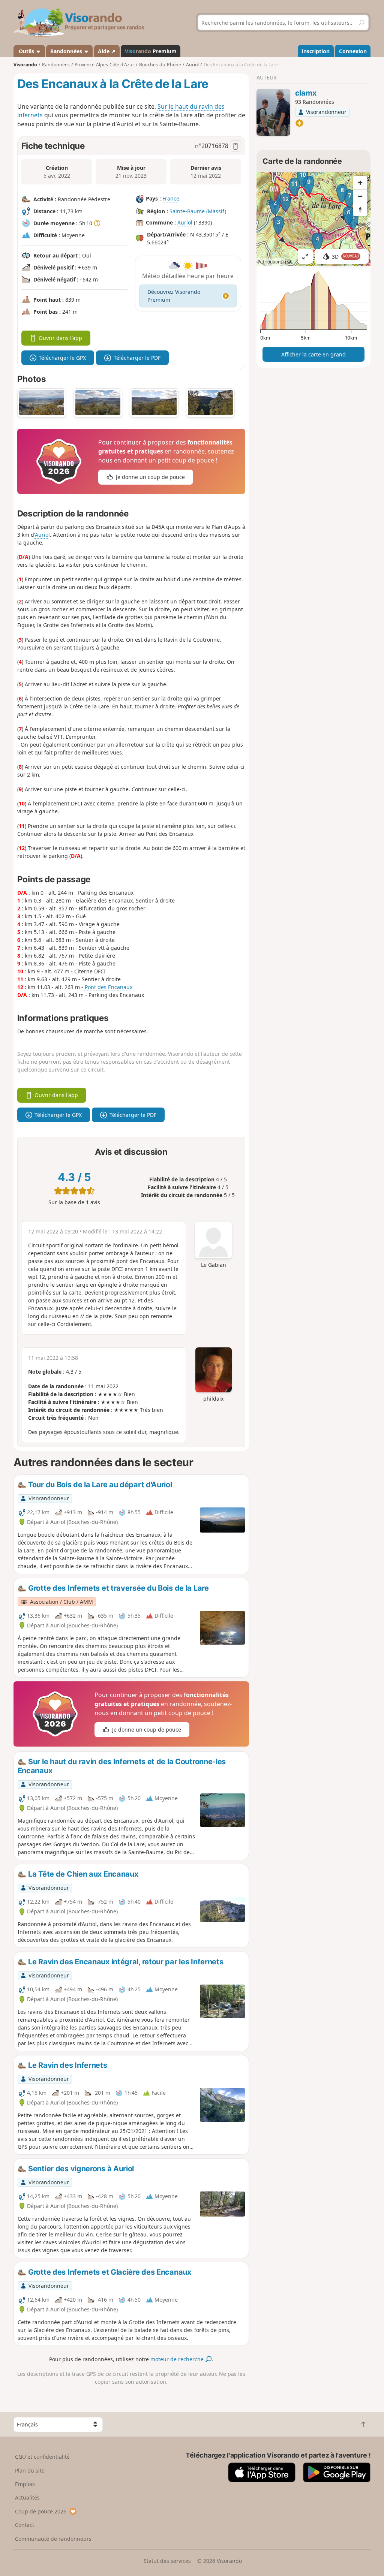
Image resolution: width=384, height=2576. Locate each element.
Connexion (353, 51)
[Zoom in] (360, 183)
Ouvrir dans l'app (60, 338)
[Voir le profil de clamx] (273, 112)
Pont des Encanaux (109, 987)
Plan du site (30, 2470)
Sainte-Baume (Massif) (198, 211)
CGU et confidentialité (42, 2457)
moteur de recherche (178, 2359)
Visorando (25, 65)
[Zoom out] (360, 196)
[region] (313, 219)
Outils (26, 51)
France (171, 198)
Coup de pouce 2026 (41, 2511)
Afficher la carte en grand (313, 354)
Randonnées (67, 51)
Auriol (185, 222)
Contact (25, 2525)
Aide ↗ (107, 51)
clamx (306, 93)
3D (345, 257)
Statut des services (167, 2561)
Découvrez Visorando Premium (174, 296)
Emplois (25, 2484)
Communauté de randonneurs (53, 2539)
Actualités (27, 2497)
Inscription (316, 51)
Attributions (271, 262)
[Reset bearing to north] (360, 210)
